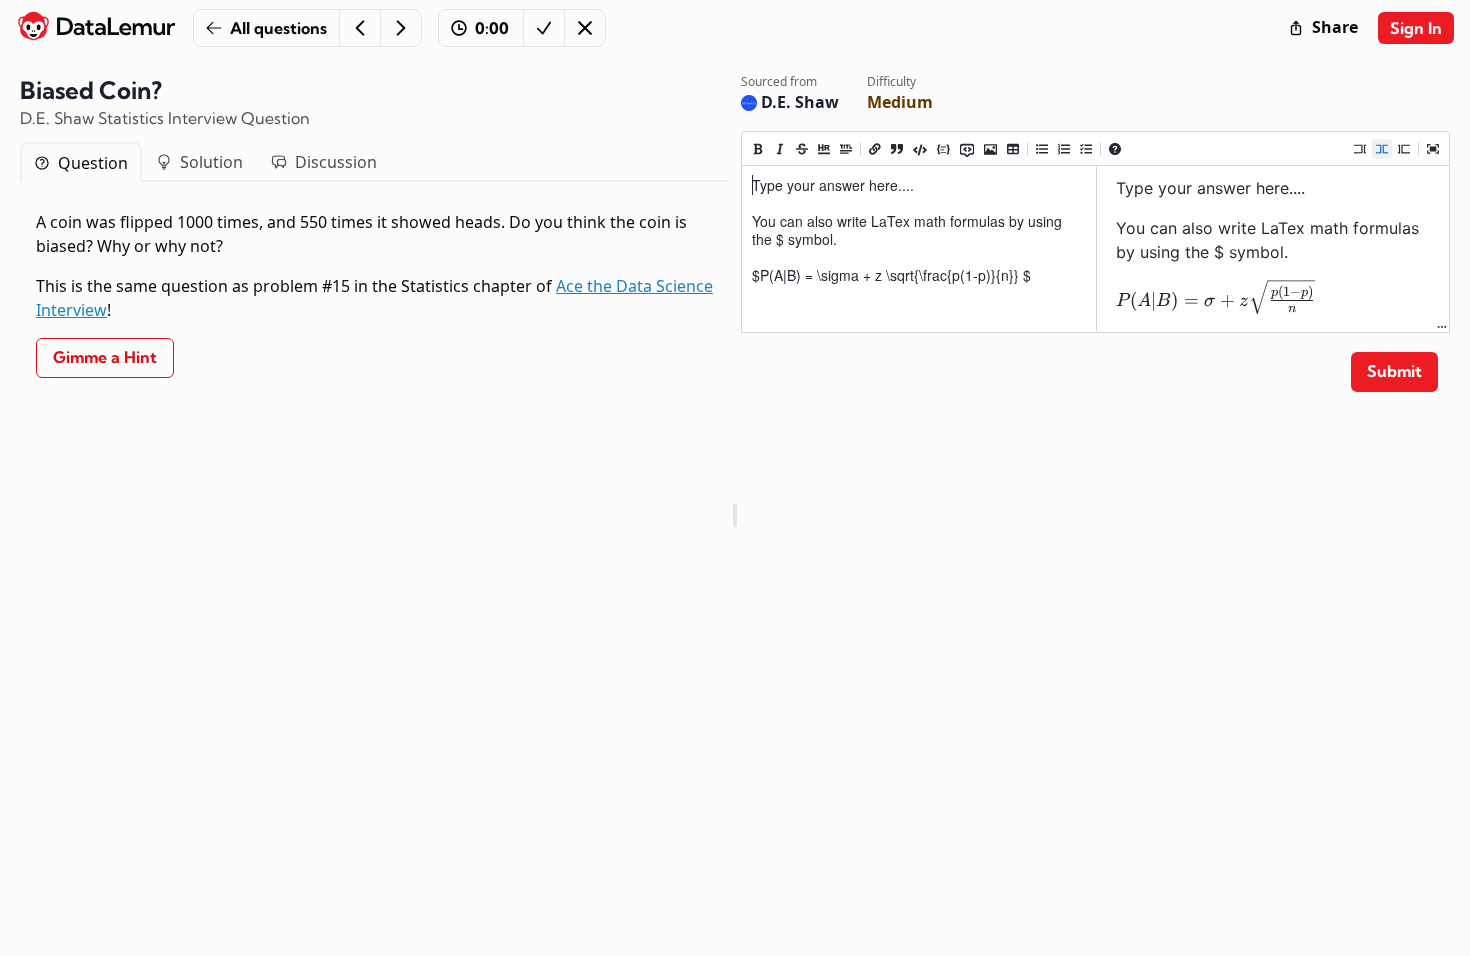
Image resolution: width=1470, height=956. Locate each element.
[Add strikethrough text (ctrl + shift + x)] (802, 149)
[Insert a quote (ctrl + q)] (897, 149)
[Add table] (1013, 149)
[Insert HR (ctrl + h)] (824, 149)
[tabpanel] (374, 295)
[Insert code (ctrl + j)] (920, 149)
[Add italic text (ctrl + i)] (780, 149)
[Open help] (1115, 149)
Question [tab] (93, 163)
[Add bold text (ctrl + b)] (758, 149)
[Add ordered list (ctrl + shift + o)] (1064, 149)
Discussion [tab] (336, 162)
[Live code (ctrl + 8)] (1382, 149)
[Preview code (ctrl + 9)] (1404, 149)
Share (1335, 27)
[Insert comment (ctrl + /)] (967, 149)
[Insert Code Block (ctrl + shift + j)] (943, 149)
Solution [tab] (211, 162)
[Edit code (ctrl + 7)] (1360, 149)
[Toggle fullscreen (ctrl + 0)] (1433, 149)
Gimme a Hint (105, 357)
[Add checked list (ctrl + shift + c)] (1086, 149)
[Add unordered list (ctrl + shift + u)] (1042, 149)
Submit (1394, 371)
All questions (278, 28)
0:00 (492, 28)
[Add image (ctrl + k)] (990, 149)
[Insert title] (846, 149)
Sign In (1416, 28)
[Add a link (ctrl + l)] (875, 149)
